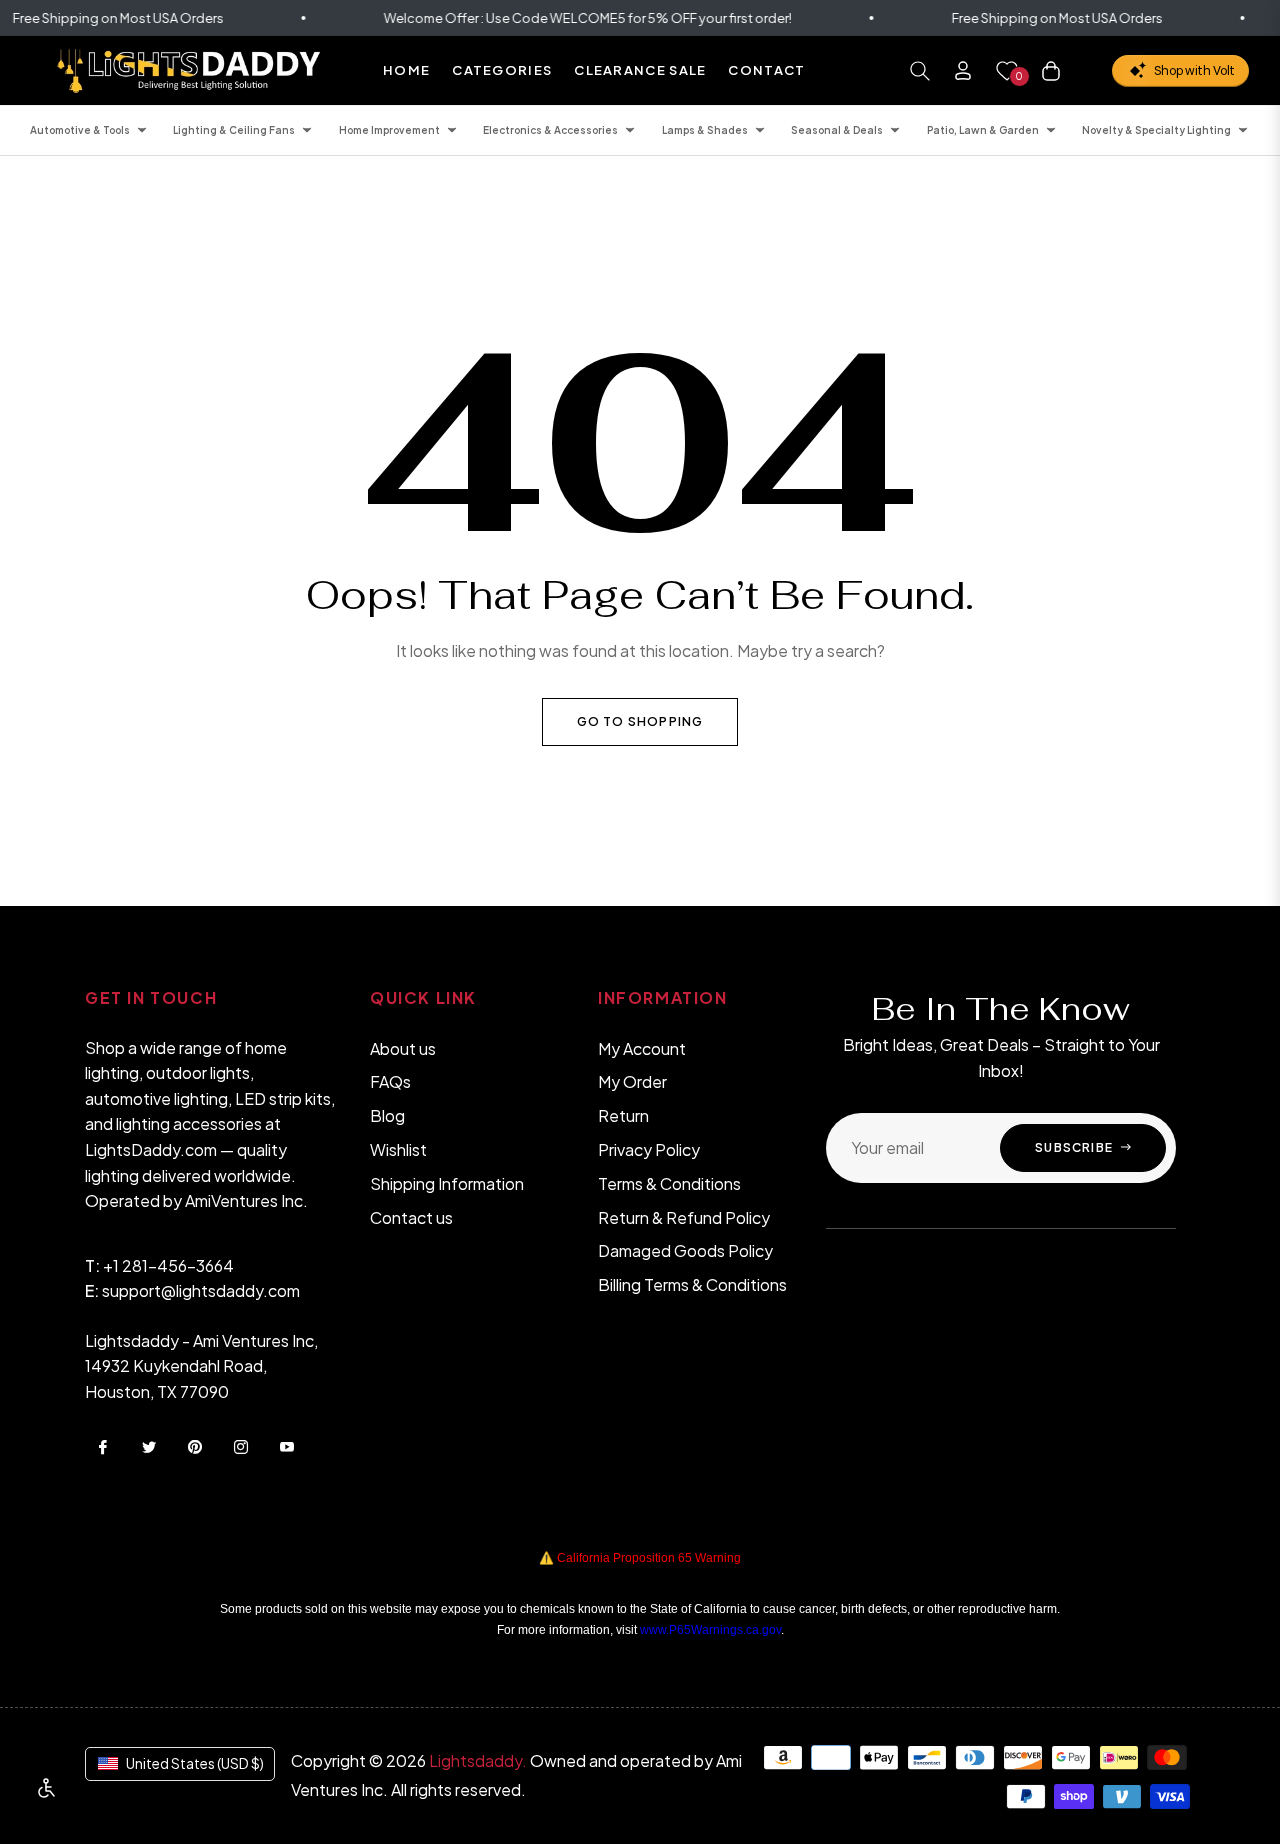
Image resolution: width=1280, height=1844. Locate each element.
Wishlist (398, 1149)
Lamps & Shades (705, 130)
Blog (387, 1115)
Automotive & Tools (80, 130)
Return (623, 1115)
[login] (963, 70)
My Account (642, 1048)
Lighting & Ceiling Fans (234, 130)
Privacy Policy (649, 1149)
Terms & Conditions (669, 1183)
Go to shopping (640, 721)
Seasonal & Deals (837, 130)
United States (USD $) (195, 1763)
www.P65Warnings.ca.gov (710, 1630)
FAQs (390, 1081)
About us (403, 1048)
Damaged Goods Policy (685, 1250)
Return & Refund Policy (684, 1217)
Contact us (411, 1217)
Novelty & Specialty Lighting (1156, 130)
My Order (632, 1081)
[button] (920, 71)
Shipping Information (447, 1183)
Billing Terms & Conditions (692, 1284)
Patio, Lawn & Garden (983, 130)
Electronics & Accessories (550, 130)
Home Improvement (389, 130)
